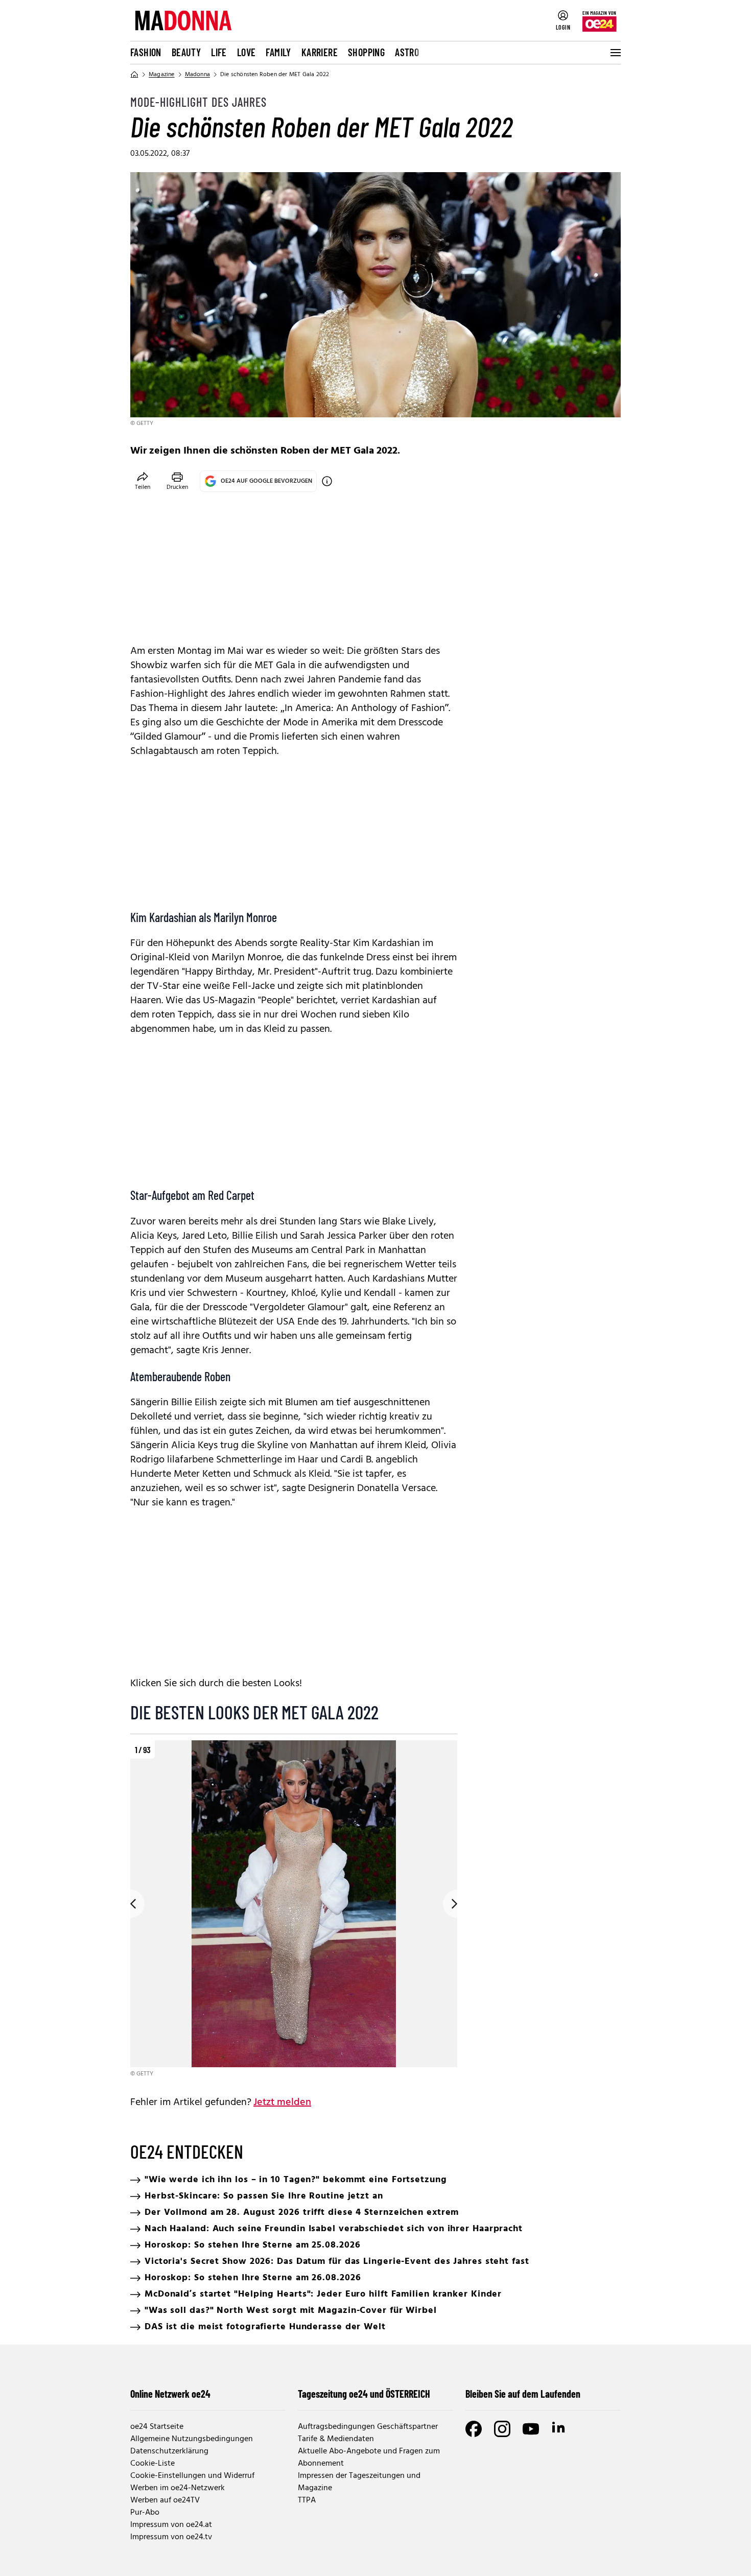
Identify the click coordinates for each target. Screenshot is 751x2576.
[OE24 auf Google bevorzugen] (327, 481)
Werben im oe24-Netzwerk (178, 2488)
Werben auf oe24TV (165, 2500)
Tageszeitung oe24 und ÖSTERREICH (364, 2394)
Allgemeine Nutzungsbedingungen (192, 2439)
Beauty (186, 52)
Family (278, 52)
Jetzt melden (282, 2102)
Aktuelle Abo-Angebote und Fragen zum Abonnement (369, 2457)
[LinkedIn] (559, 2429)
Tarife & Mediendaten (336, 2439)
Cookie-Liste (152, 2464)
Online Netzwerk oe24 (170, 2394)
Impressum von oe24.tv (171, 2537)
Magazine (162, 75)
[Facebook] (474, 2429)
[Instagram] (502, 2429)
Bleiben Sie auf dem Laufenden (523, 2394)
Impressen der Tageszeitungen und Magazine (359, 2482)
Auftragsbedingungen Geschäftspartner (368, 2427)
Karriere (320, 52)
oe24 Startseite (157, 2427)
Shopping (366, 52)
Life (219, 52)
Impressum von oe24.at (171, 2525)
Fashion (146, 52)
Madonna (197, 75)
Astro (407, 52)
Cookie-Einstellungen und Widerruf (192, 2476)
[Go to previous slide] (130, 1904)
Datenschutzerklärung (169, 2451)
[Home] (134, 75)
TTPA (307, 2500)
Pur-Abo (145, 2513)
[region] (294, 1910)
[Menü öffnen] (615, 53)
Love (247, 52)
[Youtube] (531, 2429)
